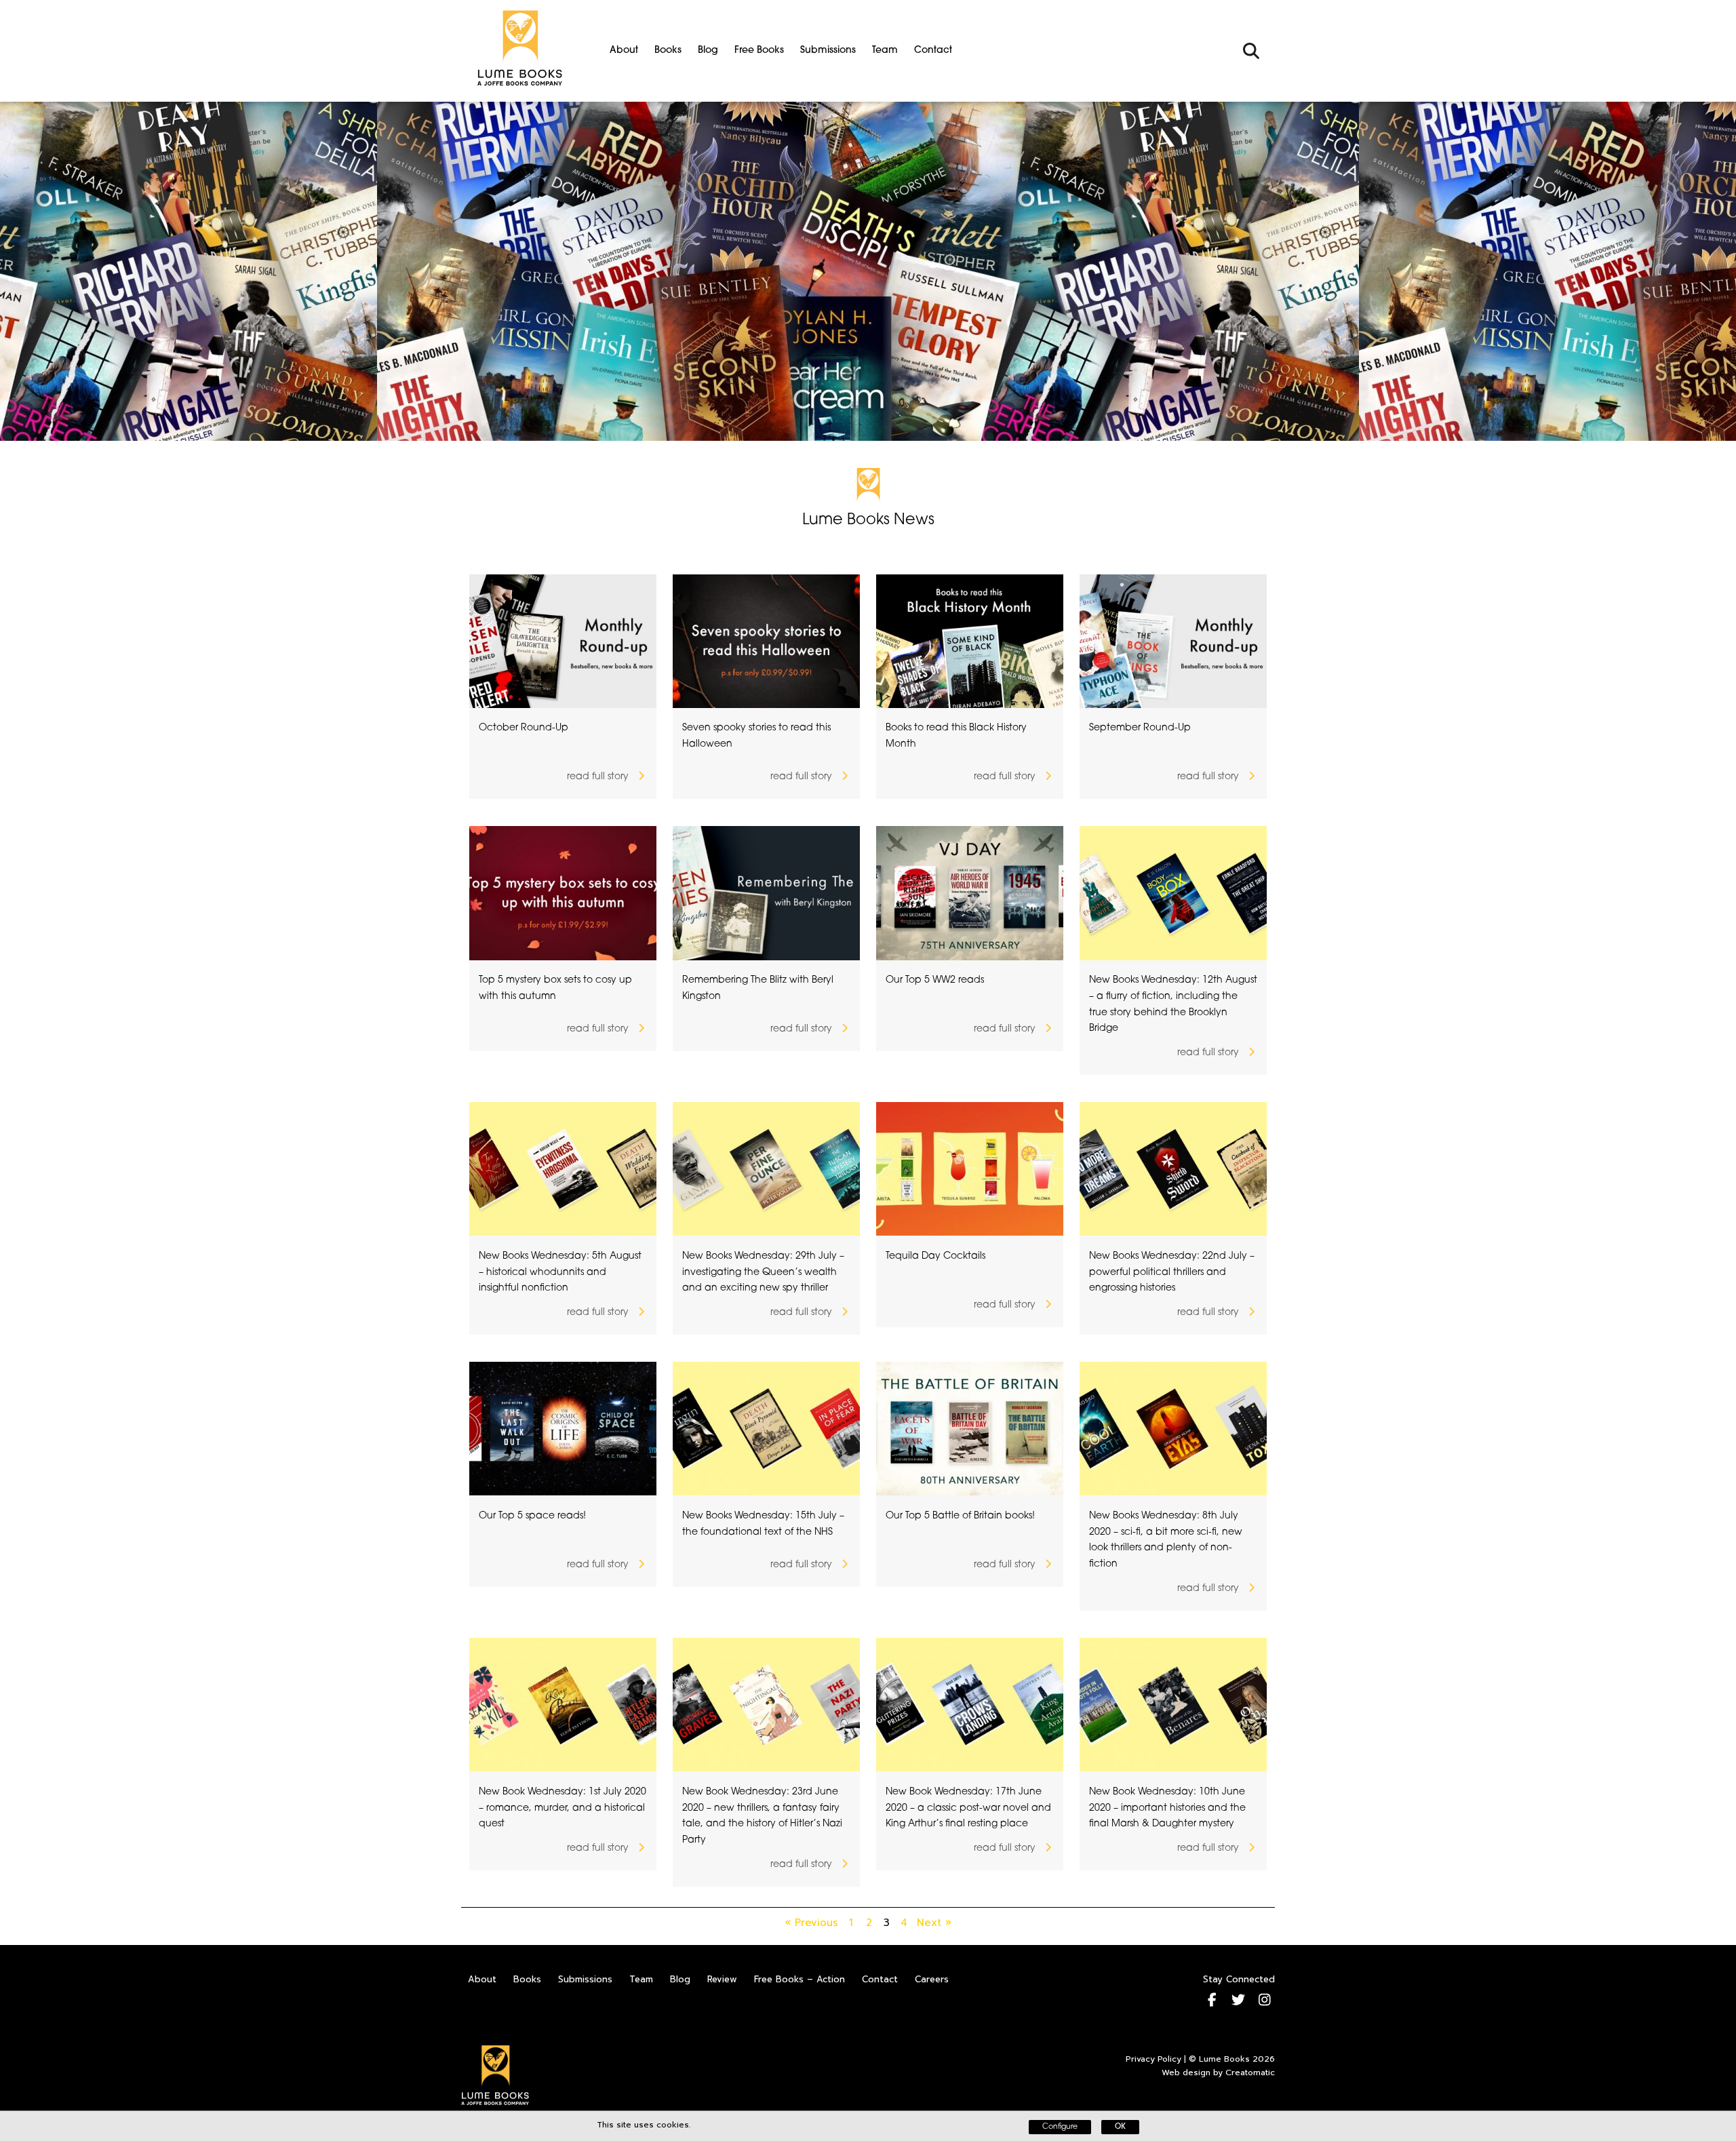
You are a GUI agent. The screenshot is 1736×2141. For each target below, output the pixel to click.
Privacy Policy (1153, 2059)
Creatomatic (1250, 2073)
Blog (708, 51)
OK (1120, 2127)
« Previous (811, 1923)
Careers (932, 1979)
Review (722, 1979)
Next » (934, 1923)
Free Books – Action (800, 1979)
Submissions (828, 51)
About (624, 51)
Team (885, 51)
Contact (933, 51)
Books (668, 51)
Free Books (759, 51)
